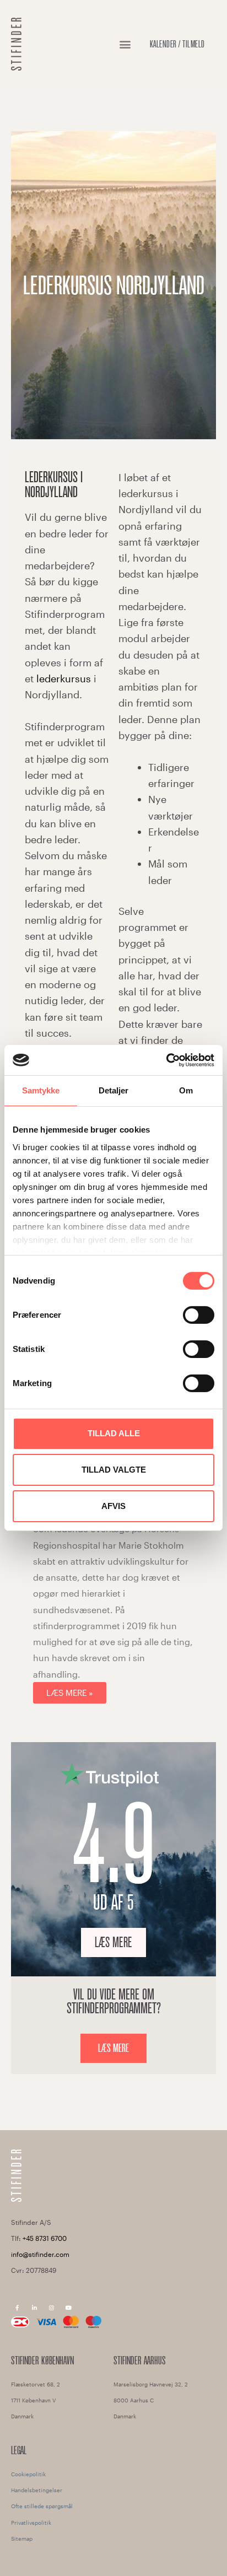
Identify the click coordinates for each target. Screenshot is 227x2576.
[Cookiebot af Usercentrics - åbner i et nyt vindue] (166, 1060)
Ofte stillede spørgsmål (42, 2506)
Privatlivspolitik (31, 2523)
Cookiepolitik (28, 2474)
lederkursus (64, 678)
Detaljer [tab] (114, 1090)
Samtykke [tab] (41, 1090)
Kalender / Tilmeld (177, 44)
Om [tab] (186, 1090)
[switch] (199, 1315)
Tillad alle (114, 1433)
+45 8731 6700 (45, 2238)
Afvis (113, 1506)
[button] (125, 44)
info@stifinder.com (40, 2254)
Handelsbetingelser (37, 2490)
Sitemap (22, 2539)
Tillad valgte (114, 1470)
